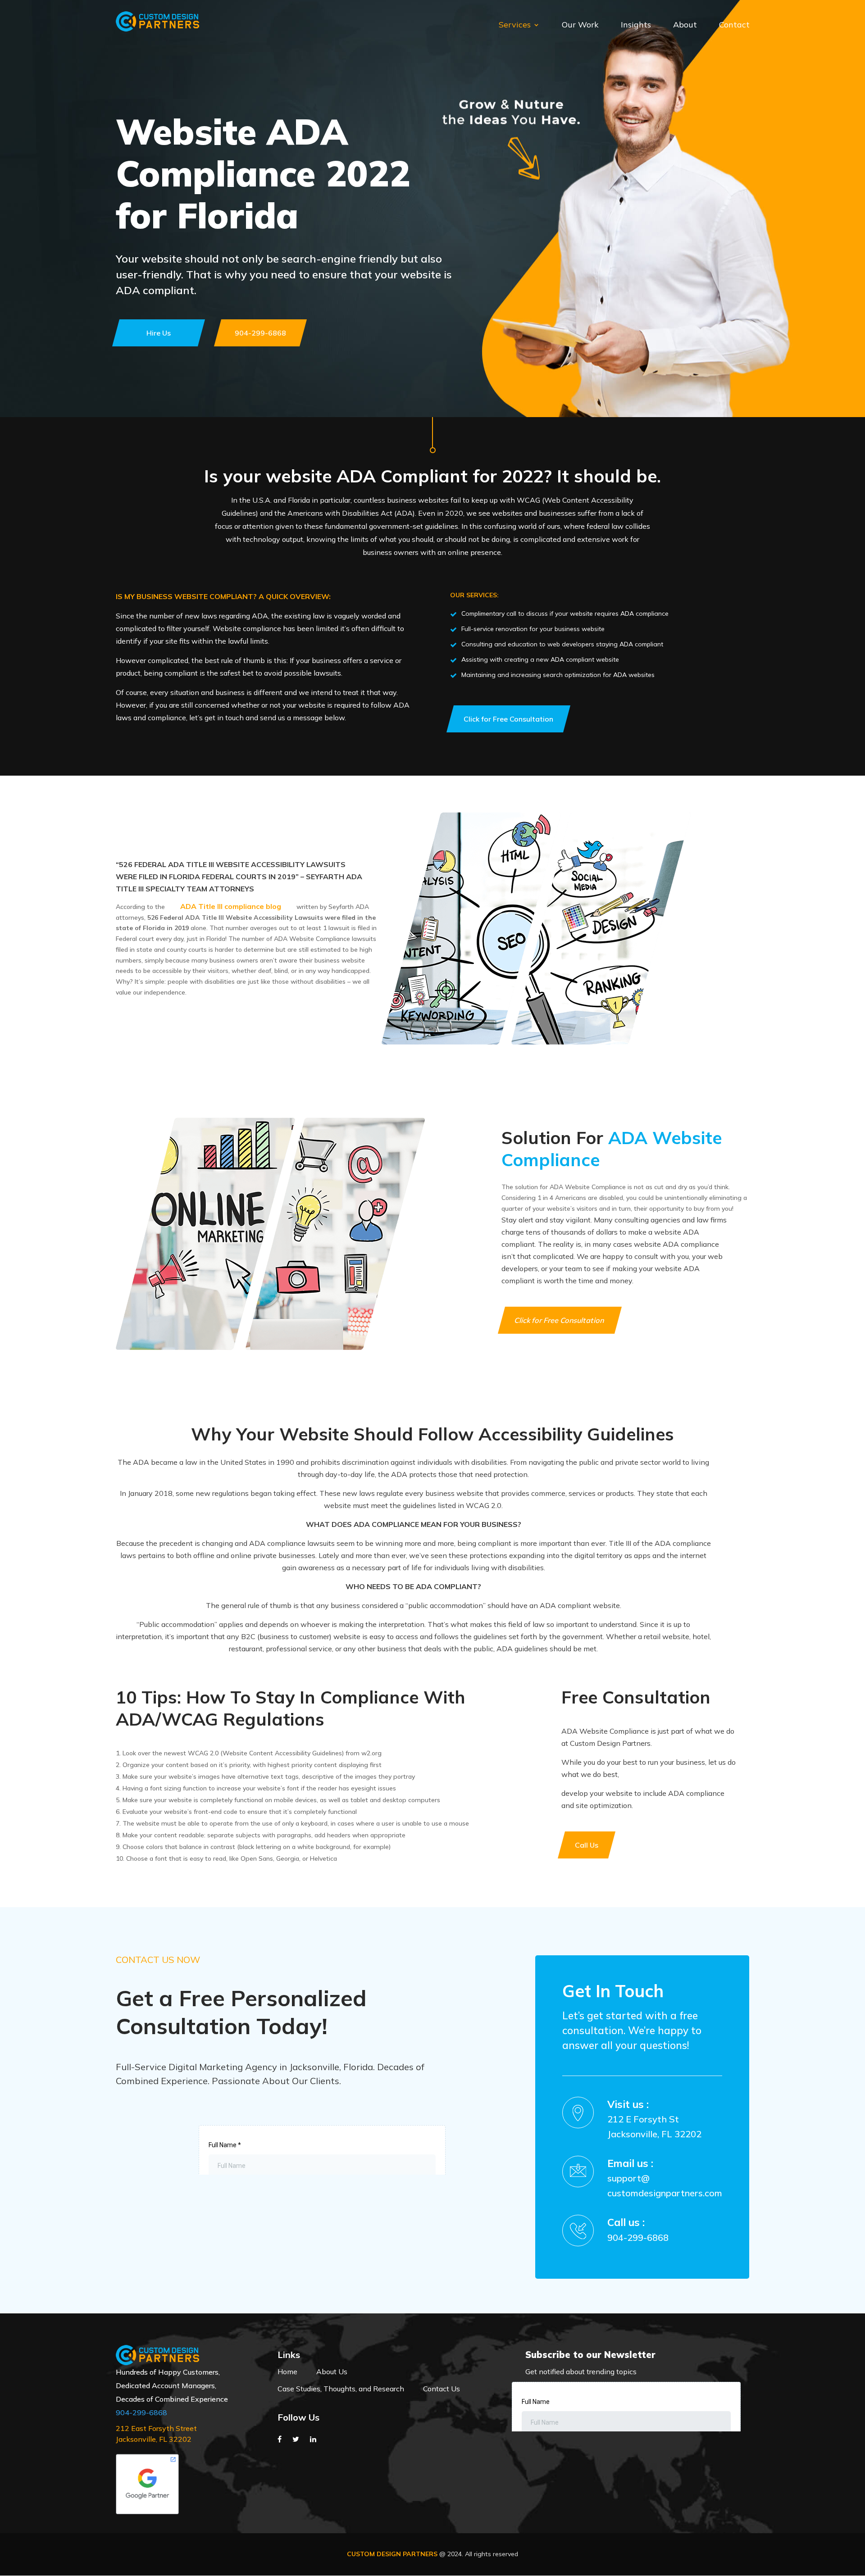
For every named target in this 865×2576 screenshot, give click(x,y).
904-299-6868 (638, 2238)
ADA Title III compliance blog (231, 906)
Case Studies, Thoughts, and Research (341, 2389)
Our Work (580, 26)
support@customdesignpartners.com (665, 2185)
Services (515, 26)
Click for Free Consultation (560, 1320)
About (685, 26)
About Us (332, 2372)
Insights (636, 26)
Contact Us (442, 2389)
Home (287, 2372)
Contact (734, 26)
